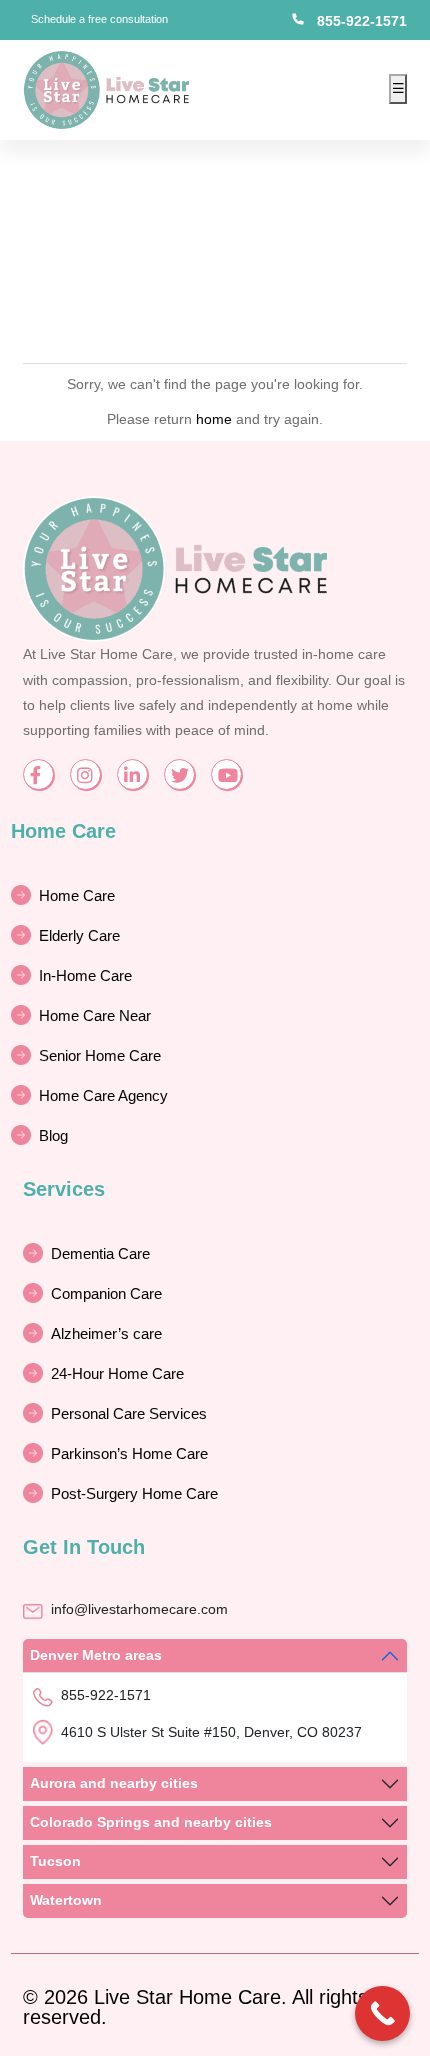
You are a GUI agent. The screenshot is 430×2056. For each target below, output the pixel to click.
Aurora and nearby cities (114, 1783)
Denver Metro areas (96, 1655)
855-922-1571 (362, 21)
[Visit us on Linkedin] (132, 774)
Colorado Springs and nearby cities (151, 1822)
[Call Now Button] (382, 2013)
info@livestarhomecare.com (139, 1609)
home (214, 419)
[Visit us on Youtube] (226, 774)
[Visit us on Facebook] (38, 774)
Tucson (55, 1861)
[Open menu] (398, 89)
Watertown (66, 1900)
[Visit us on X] (179, 774)
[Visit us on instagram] (85, 774)
